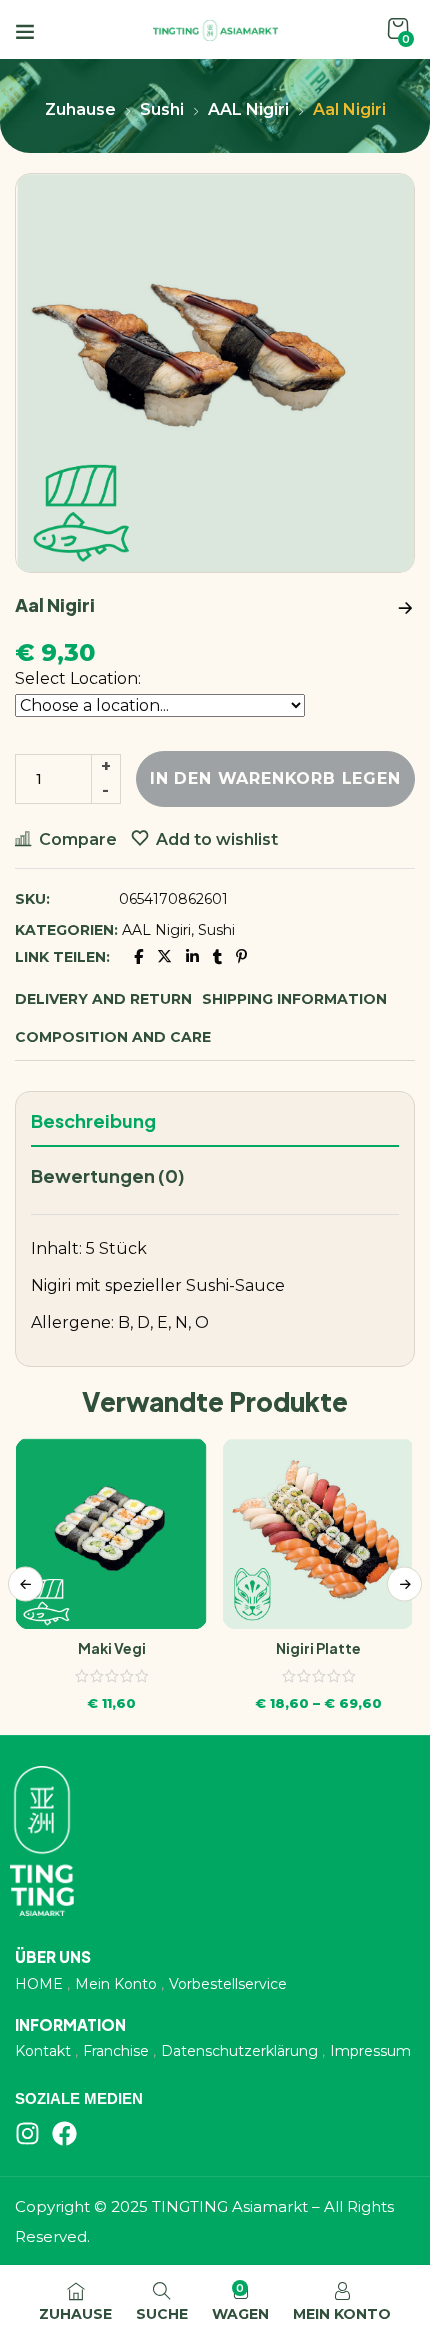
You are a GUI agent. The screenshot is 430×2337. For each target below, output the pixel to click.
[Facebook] (64, 2133)
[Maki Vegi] (111, 1533)
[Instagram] (27, 2133)
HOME (39, 1984)
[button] (398, 29)
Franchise (116, 2051)
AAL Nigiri (248, 109)
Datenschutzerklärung (239, 2051)
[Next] (404, 1583)
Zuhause (80, 109)
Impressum (370, 2051)
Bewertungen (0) (108, 1175)
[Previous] (25, 1583)
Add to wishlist (217, 839)
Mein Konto (116, 1984)
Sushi (162, 109)
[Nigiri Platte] (318, 1533)
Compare (78, 839)
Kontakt (43, 2051)
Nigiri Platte (318, 1648)
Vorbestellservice (228, 1984)
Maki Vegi (112, 1648)
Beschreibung (93, 1120)
